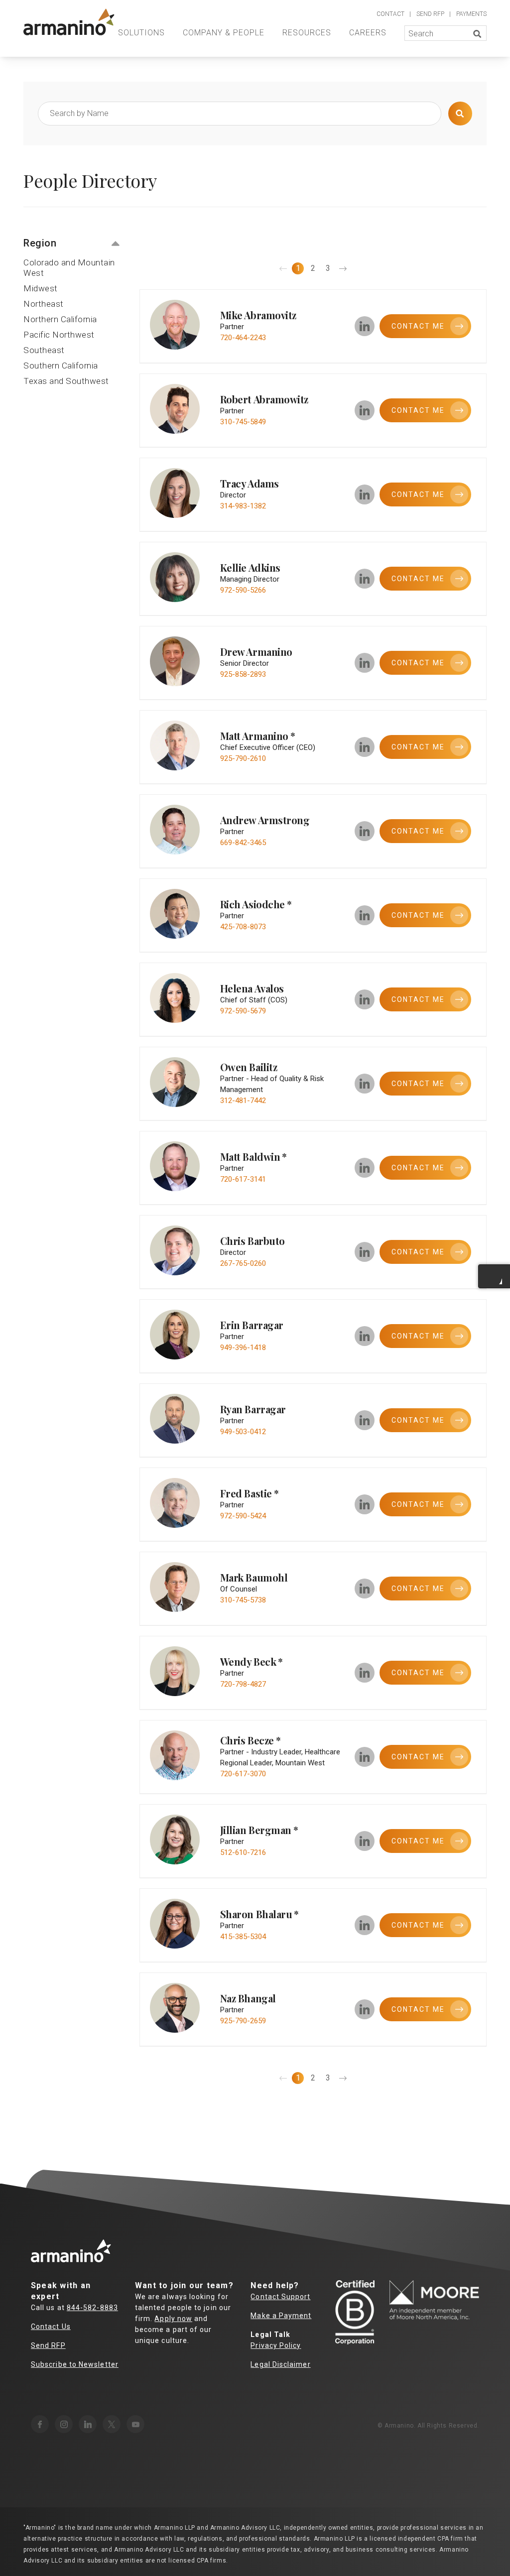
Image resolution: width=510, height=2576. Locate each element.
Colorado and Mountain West (69, 268)
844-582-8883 (92, 2308)
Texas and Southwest (66, 381)
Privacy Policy (276, 2345)
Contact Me (418, 747)
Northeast (44, 304)
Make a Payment (281, 2316)
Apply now (173, 2319)
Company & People (224, 33)
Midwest (41, 288)
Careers (368, 33)
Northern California (60, 319)
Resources (307, 33)
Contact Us (51, 2327)
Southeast (44, 350)
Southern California (61, 366)
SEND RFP (430, 14)
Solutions (141, 33)
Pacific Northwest (59, 335)
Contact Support (280, 2297)
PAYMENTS (471, 14)
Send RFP (48, 2345)
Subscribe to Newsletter (75, 2364)
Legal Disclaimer (280, 2364)
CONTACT (390, 14)
